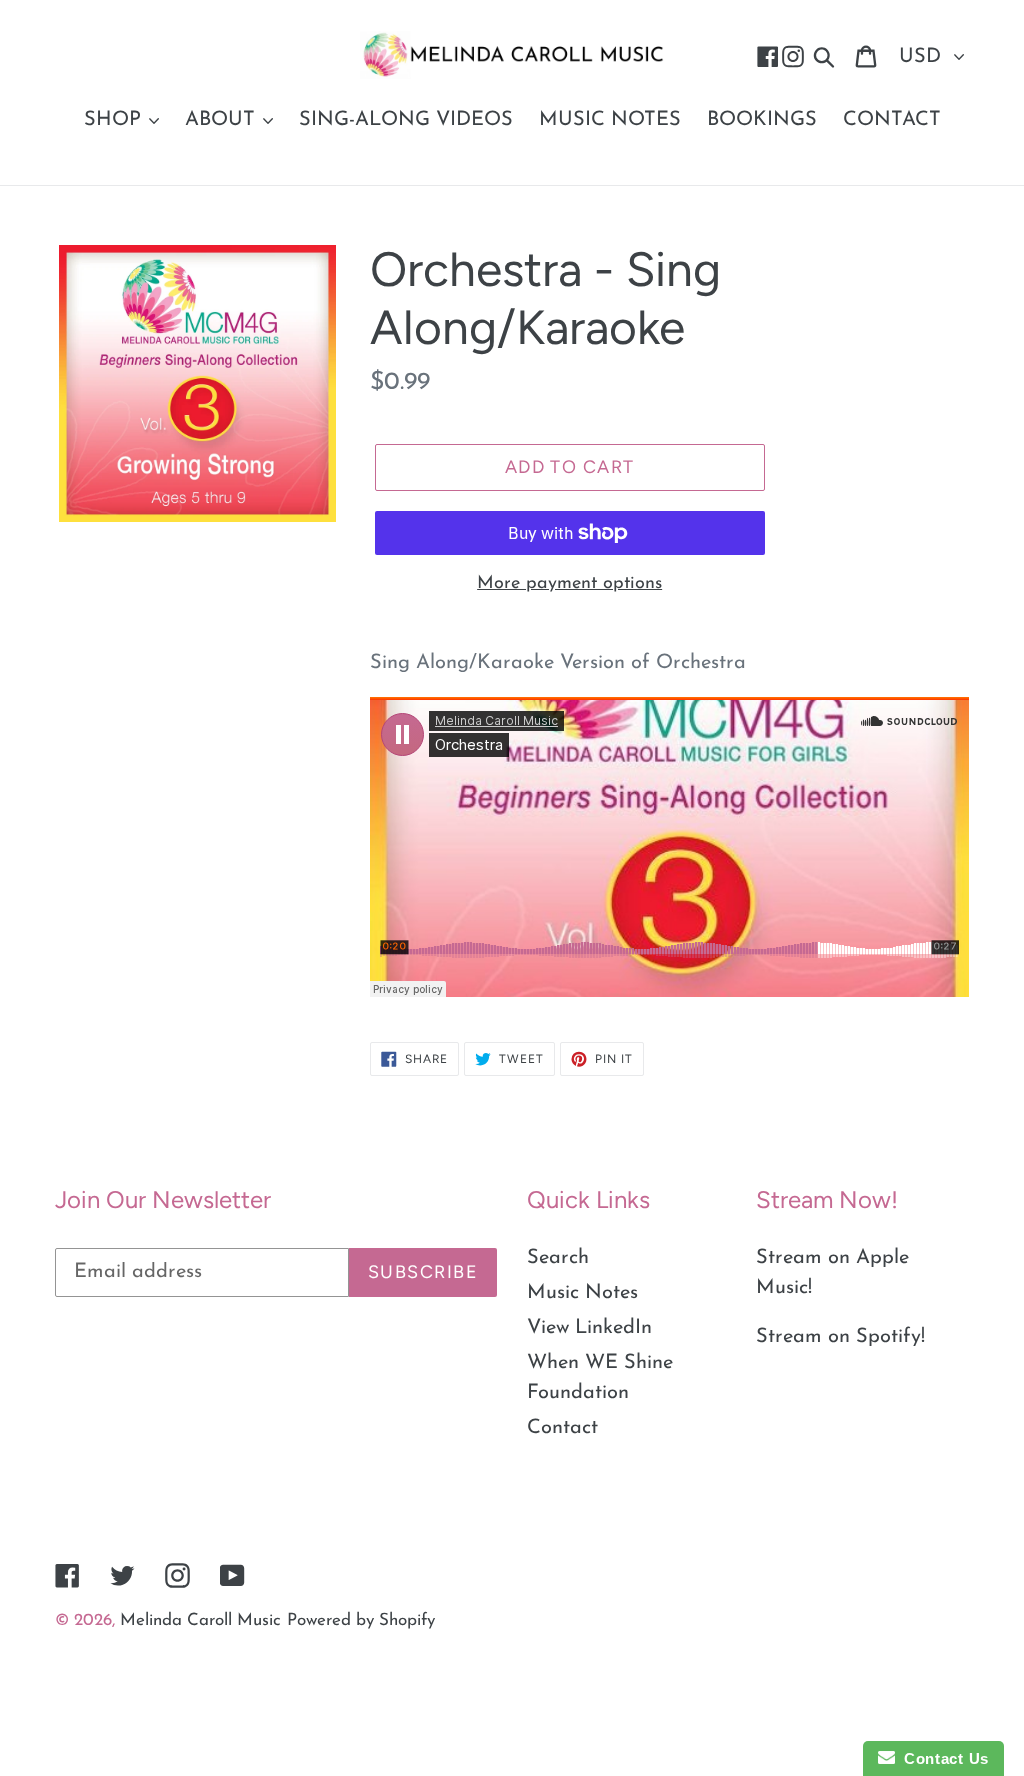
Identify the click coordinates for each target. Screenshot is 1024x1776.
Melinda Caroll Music (200, 1620)
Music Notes (582, 1293)
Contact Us (942, 1758)
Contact (562, 1428)
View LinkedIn (589, 1328)
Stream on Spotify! (840, 1337)
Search (558, 1258)
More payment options (569, 584)
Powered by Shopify (361, 1620)
